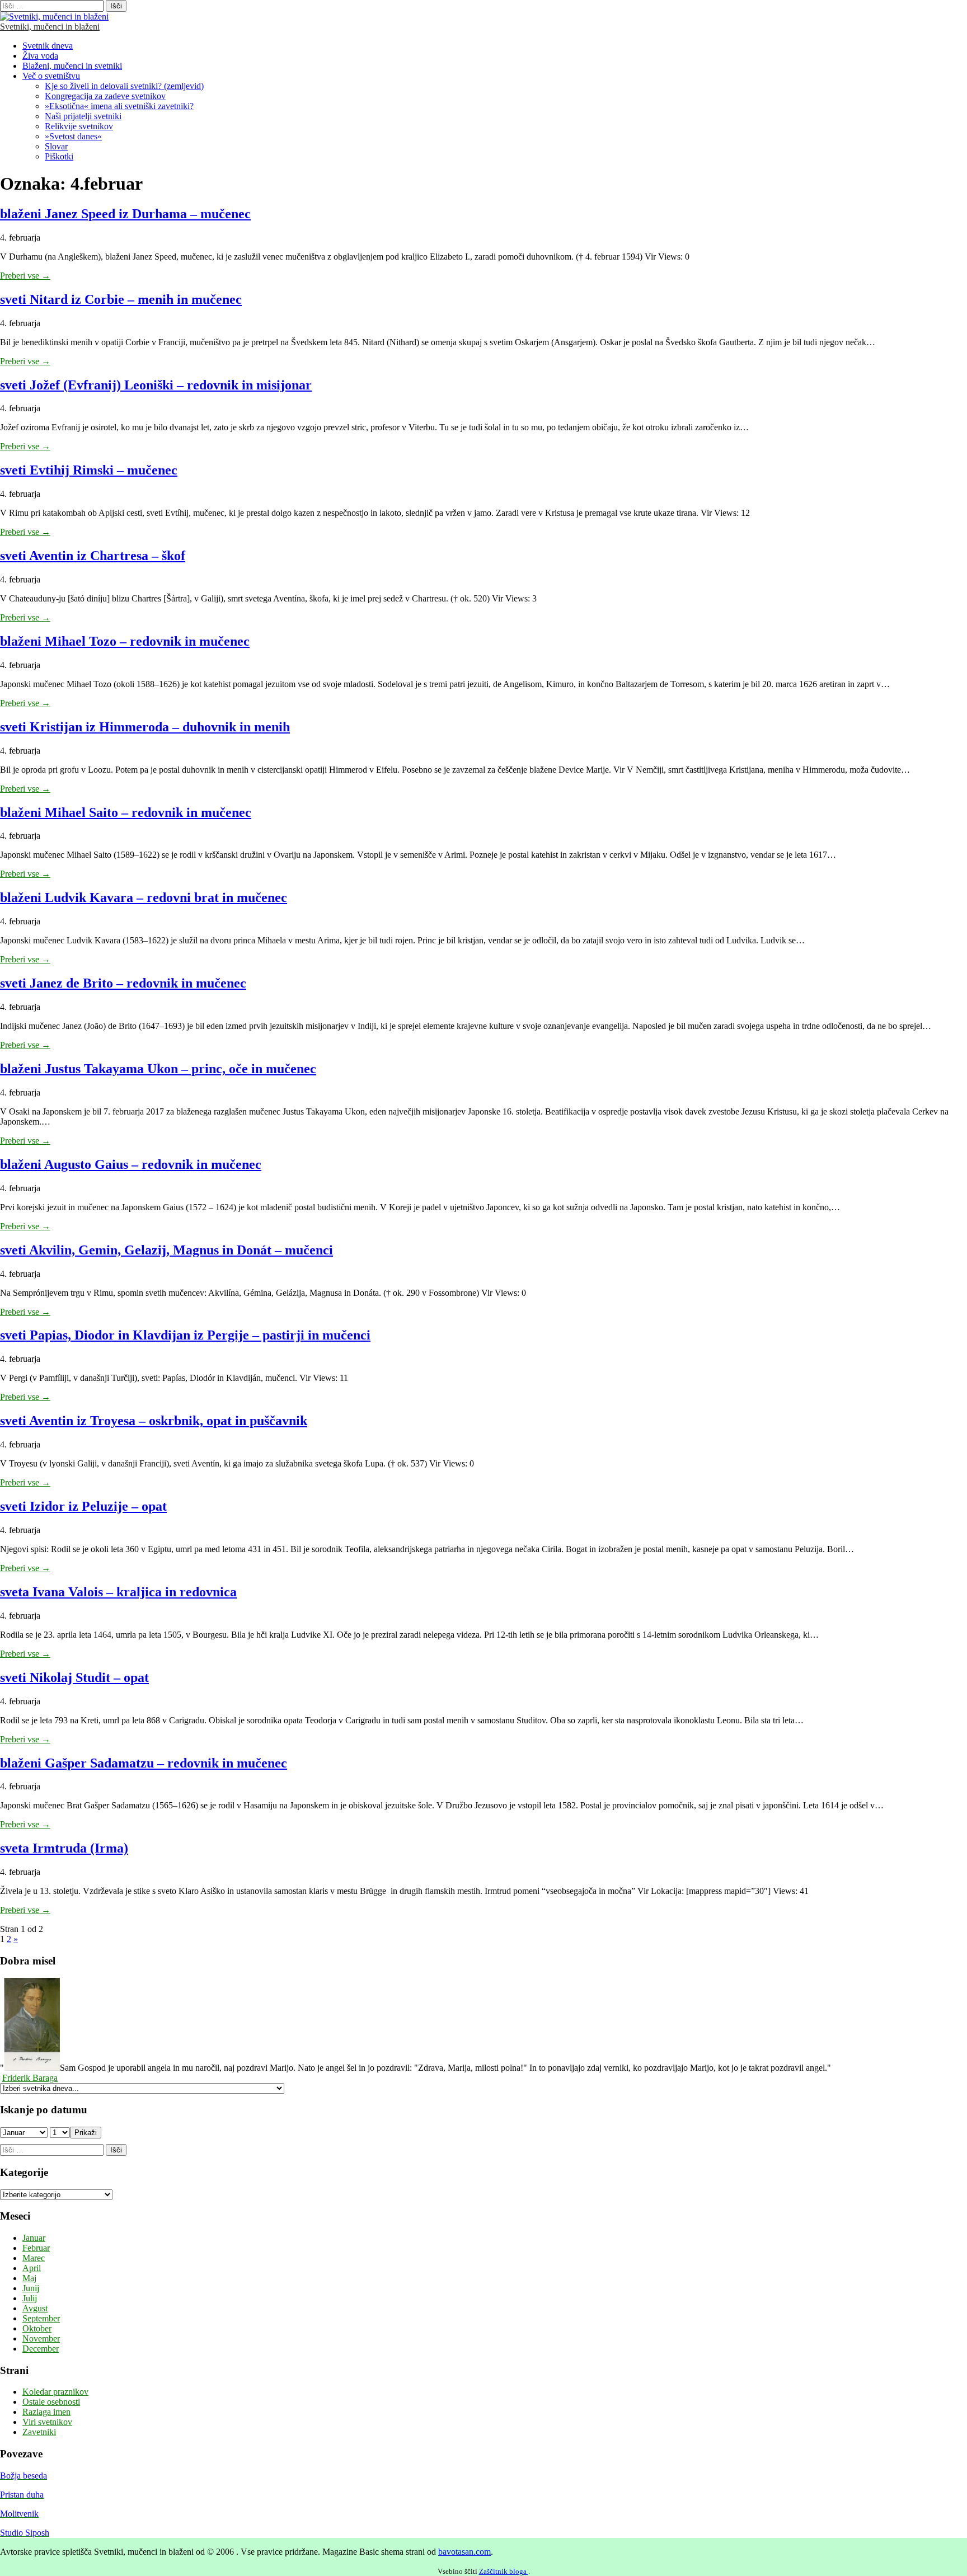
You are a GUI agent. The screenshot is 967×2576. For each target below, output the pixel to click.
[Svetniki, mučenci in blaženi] (54, 17)
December (41, 2349)
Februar (36, 2248)
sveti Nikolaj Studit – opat (74, 1677)
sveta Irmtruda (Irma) (64, 1848)
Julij (30, 2298)
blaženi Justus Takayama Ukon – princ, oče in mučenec (158, 1069)
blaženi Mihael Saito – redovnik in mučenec (126, 812)
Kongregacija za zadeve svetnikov (105, 96)
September (41, 2318)
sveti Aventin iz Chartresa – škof (93, 556)
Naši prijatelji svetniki (83, 116)
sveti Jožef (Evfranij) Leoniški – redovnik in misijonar (156, 385)
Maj (29, 2278)
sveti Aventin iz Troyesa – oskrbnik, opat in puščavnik (154, 1421)
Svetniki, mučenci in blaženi (50, 27)
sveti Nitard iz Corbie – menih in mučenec (121, 299)
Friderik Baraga (30, 2078)
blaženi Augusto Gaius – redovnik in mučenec (131, 1164)
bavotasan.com (464, 2552)
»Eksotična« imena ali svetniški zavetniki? (119, 106)
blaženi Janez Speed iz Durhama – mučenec (125, 214)
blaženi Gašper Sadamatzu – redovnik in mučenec (144, 1763)
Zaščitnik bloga (504, 2571)
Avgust (35, 2308)
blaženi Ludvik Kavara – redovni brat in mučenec (144, 897)
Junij (31, 2288)
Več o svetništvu (51, 76)
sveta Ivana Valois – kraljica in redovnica (118, 1592)
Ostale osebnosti (51, 2402)
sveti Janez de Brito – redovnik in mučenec (123, 983)
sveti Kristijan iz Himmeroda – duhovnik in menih (145, 727)
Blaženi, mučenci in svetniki (72, 66)
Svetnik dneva (48, 46)
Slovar (56, 146)
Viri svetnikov (47, 2422)
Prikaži (86, 2133)
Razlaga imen (46, 2412)
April (32, 2268)
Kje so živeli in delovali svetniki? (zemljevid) (124, 86)
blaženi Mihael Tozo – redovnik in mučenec (125, 641)
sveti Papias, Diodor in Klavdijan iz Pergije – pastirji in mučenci (185, 1335)
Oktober (37, 2328)
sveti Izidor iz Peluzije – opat (83, 1506)
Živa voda (40, 56)
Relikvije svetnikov (79, 126)
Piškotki (59, 156)
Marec (34, 2258)
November (41, 2338)
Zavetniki (39, 2432)
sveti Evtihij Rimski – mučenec (89, 470)
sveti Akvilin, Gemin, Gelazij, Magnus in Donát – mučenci (166, 1250)
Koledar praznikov (55, 2392)
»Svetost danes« (73, 136)
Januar (34, 2238)
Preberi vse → (25, 276)
